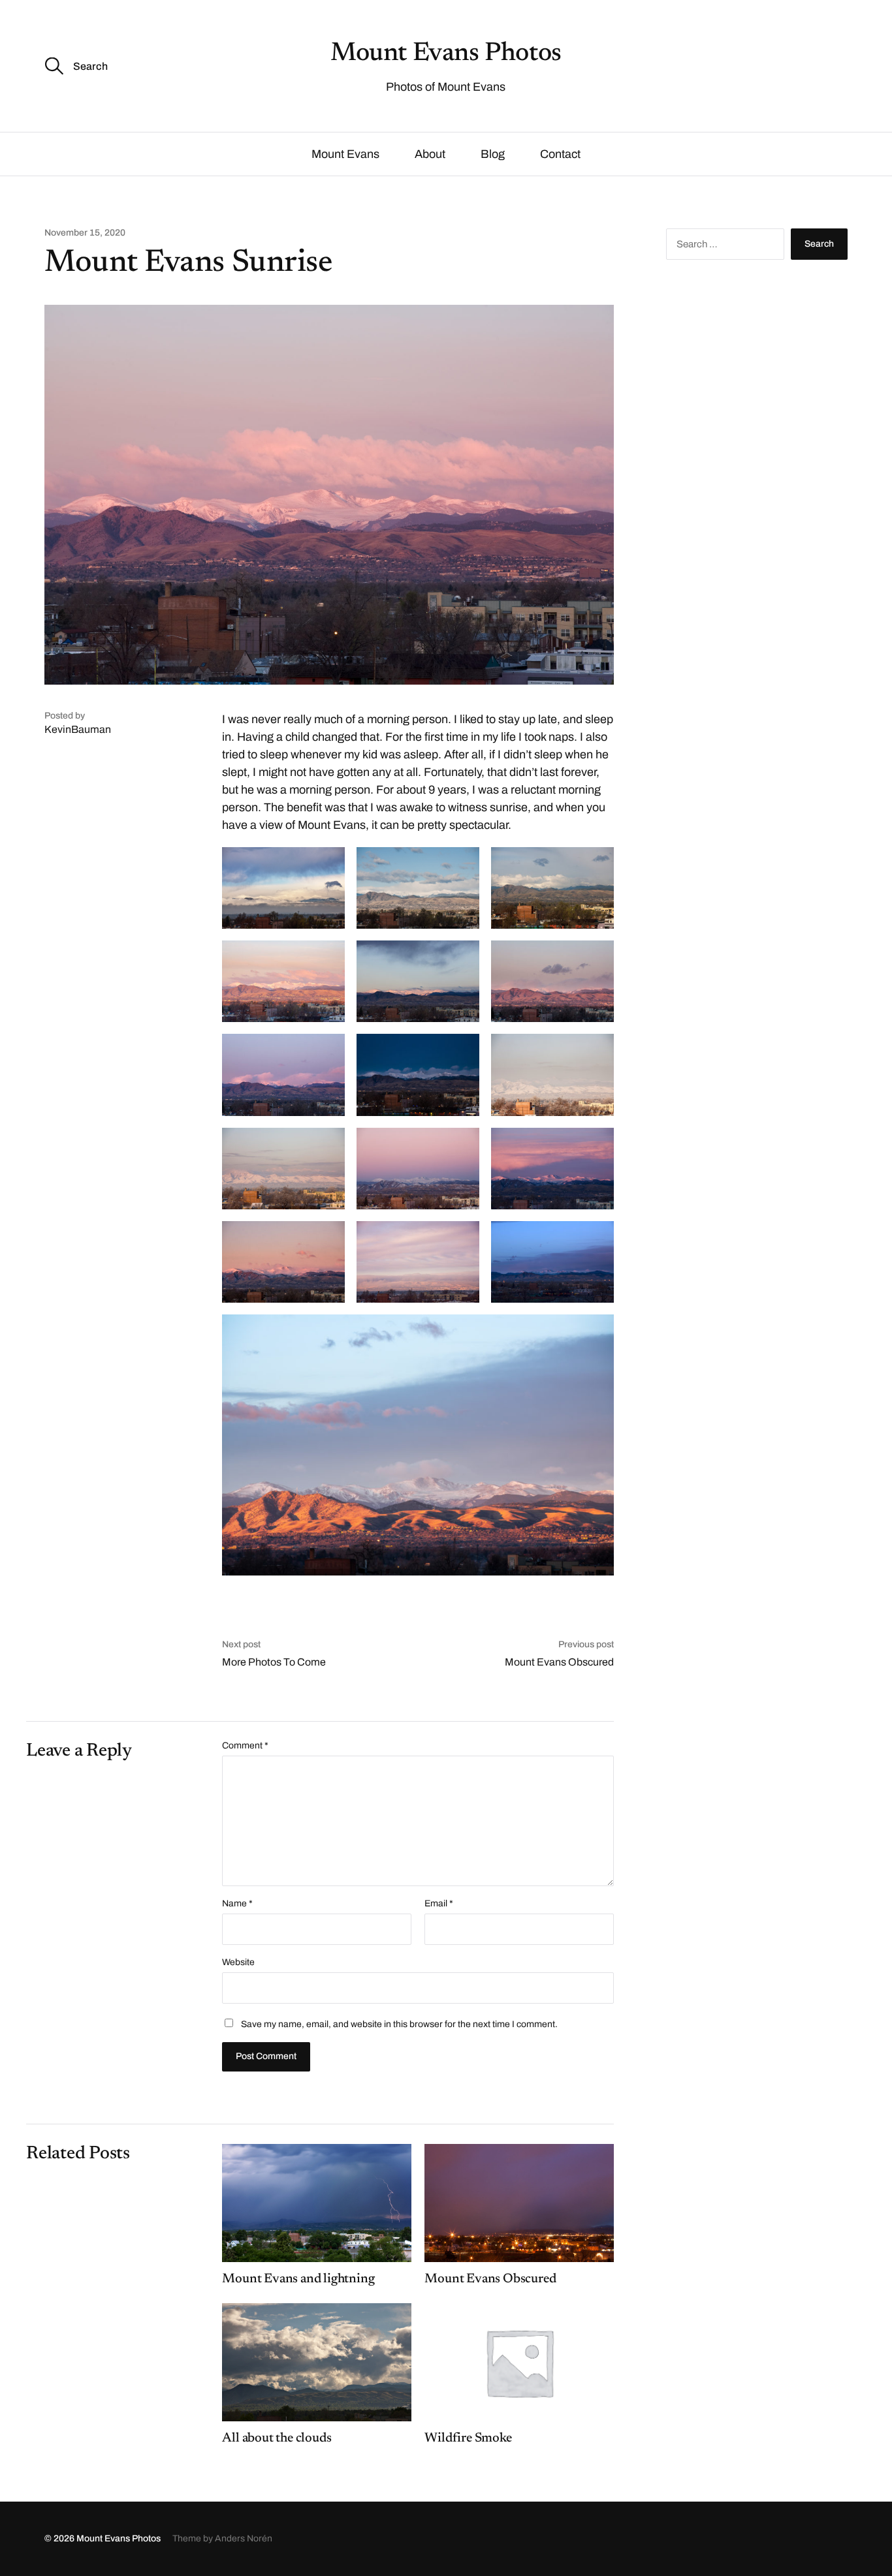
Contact (560, 154)
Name (237, 1904)
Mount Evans (345, 154)
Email (439, 1904)
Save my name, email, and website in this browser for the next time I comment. (399, 2024)
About (430, 154)
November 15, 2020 (85, 233)
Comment (245, 1746)
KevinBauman (78, 729)
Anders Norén (244, 2538)
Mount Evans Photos (446, 54)
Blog (493, 154)
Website (238, 1962)
